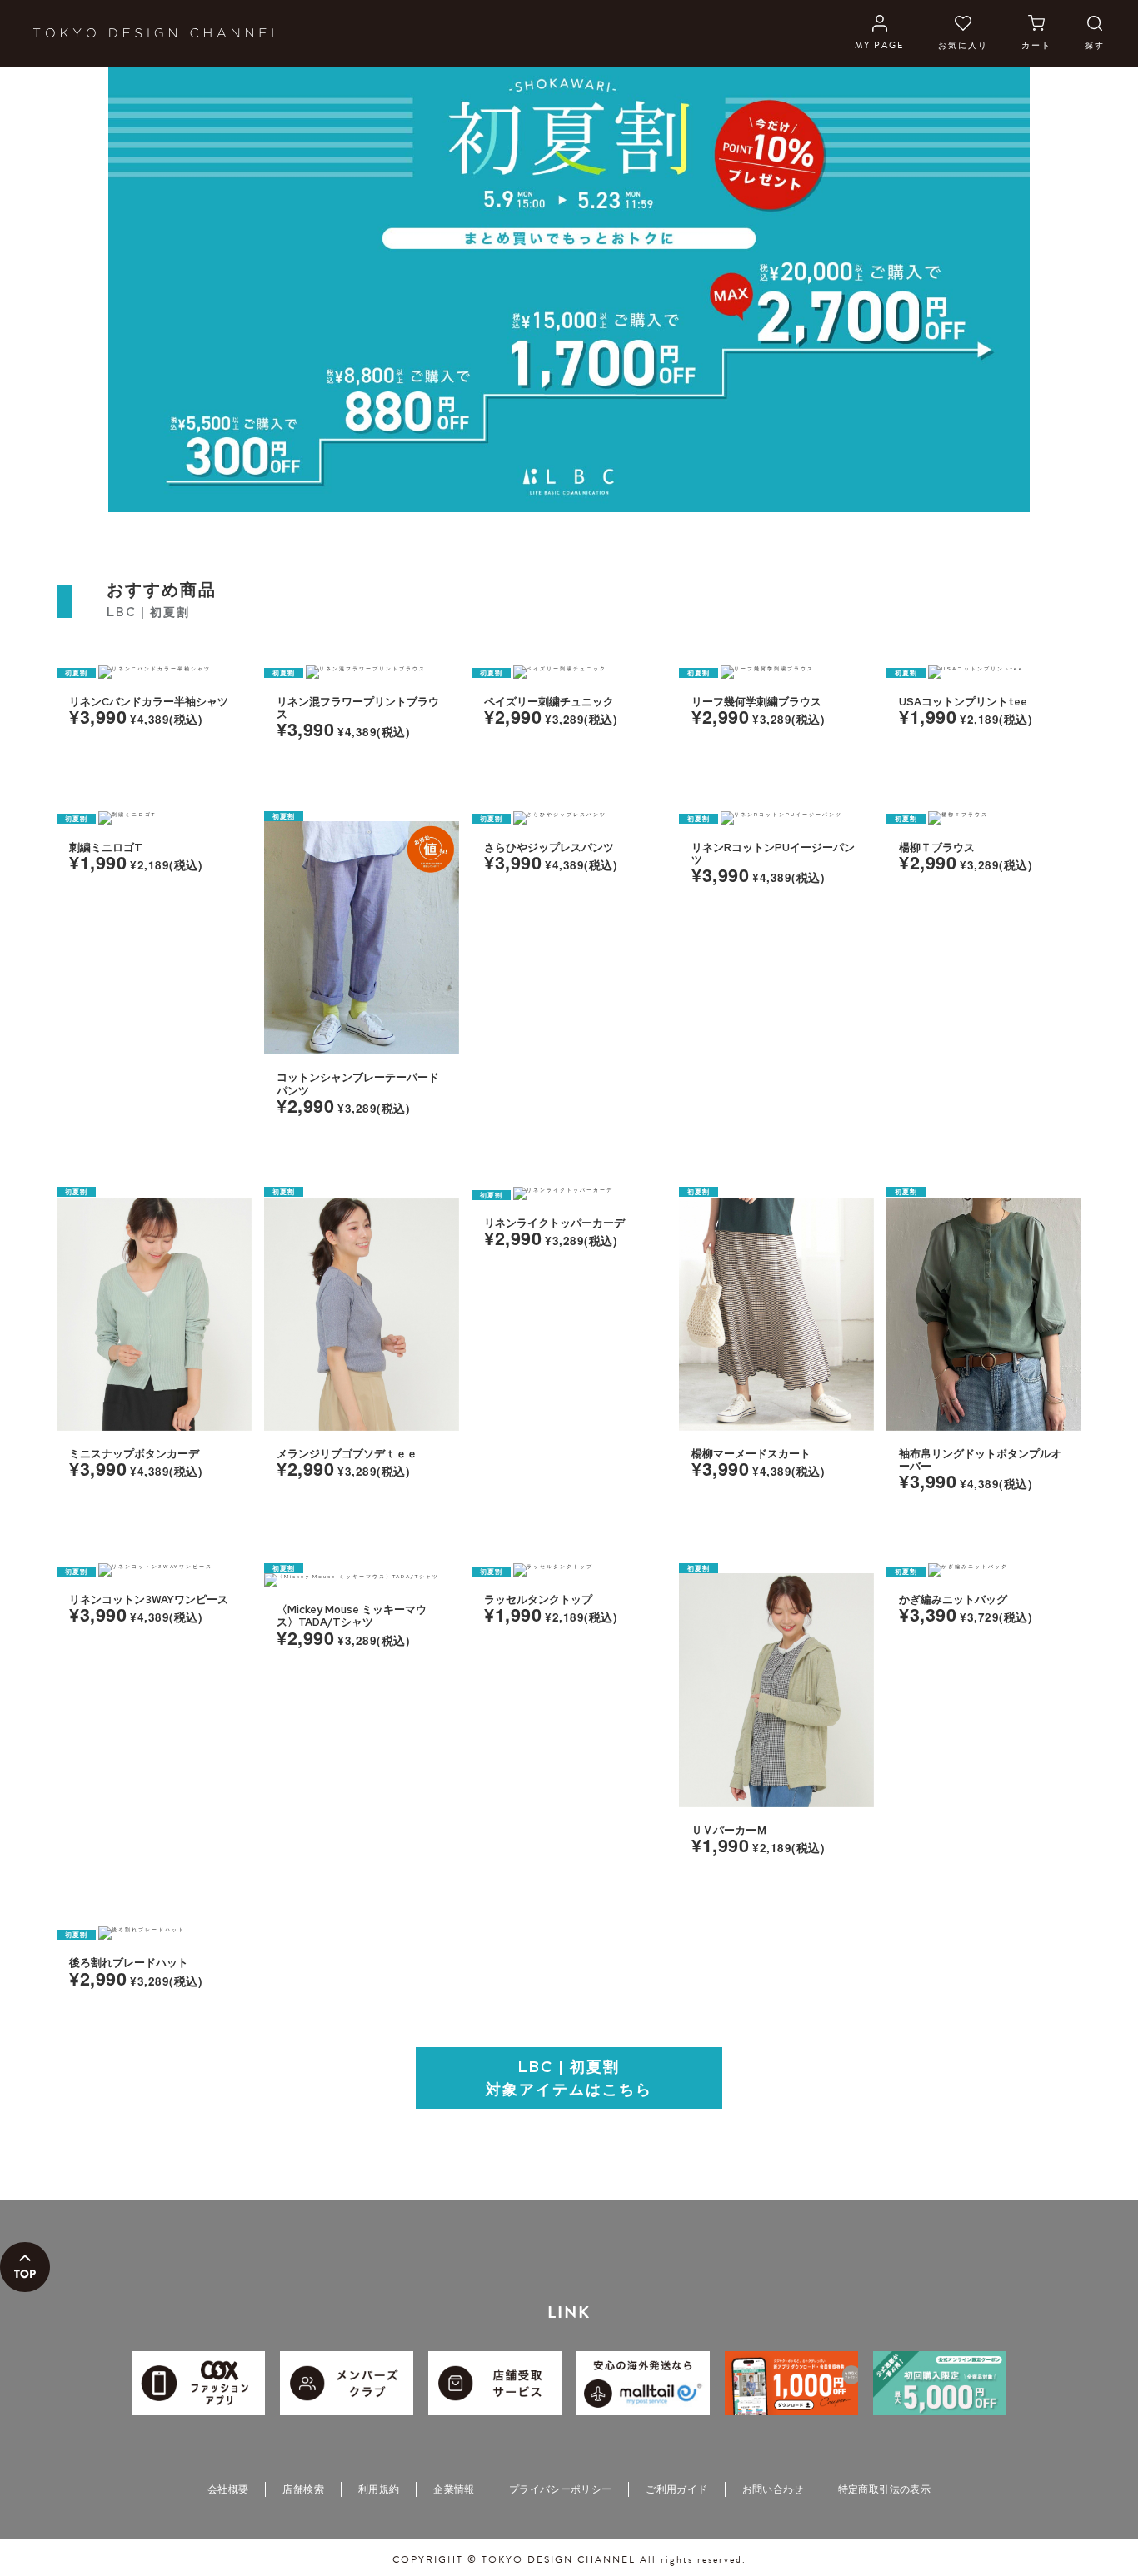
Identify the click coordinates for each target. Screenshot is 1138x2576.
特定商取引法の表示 (884, 2489)
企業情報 (454, 2489)
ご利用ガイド (676, 2489)
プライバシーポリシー (561, 2489)
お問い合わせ (773, 2489)
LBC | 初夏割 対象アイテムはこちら (569, 2078)
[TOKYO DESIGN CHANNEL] (156, 33)
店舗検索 (303, 2489)
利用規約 (379, 2489)
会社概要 (228, 2489)
